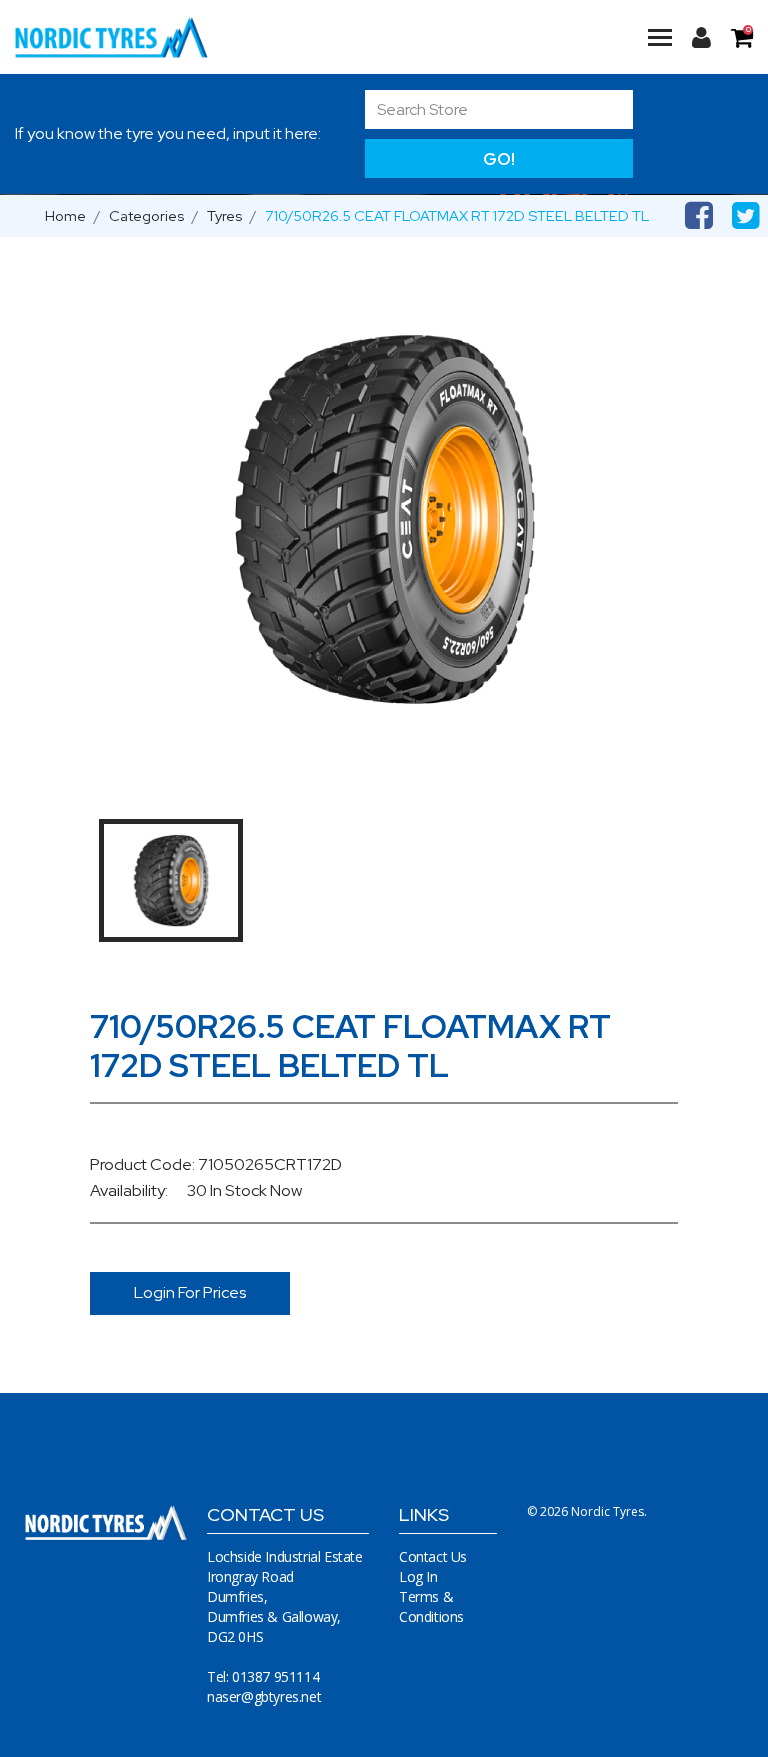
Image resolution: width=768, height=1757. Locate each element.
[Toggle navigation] (660, 37)
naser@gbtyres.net (264, 1696)
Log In (418, 1576)
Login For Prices (190, 1292)
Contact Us (433, 1556)
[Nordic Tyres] (123, 37)
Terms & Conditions (431, 1606)
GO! (499, 159)
